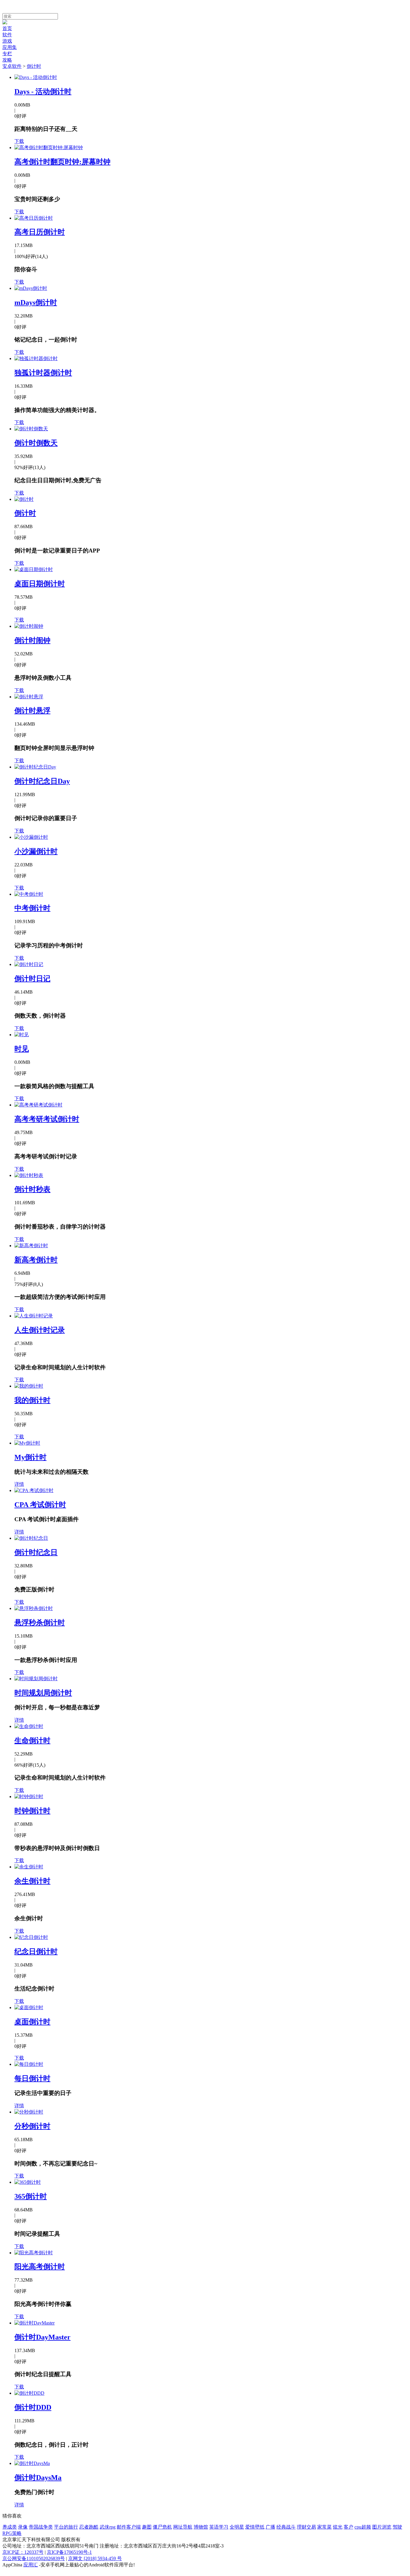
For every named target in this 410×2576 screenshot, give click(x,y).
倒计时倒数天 (36, 443)
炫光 (338, 2527)
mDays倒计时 (36, 302)
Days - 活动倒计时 (43, 92)
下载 (19, 141)
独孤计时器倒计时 (43, 373)
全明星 (237, 2527)
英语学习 (219, 2527)
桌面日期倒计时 (40, 584)
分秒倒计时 (32, 2126)
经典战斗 (286, 2527)
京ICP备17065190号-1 (69, 2552)
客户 (348, 2527)
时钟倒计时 (32, 1811)
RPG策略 (12, 2533)
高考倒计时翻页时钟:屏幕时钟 (62, 162)
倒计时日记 (32, 979)
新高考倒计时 (36, 1260)
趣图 (147, 2527)
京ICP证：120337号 (23, 2552)
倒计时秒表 (32, 1189)
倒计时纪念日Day (42, 781)
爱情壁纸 (255, 2527)
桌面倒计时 (32, 2022)
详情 (19, 1484)
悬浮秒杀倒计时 (40, 1623)
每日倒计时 (32, 2078)
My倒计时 (30, 1457)
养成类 (10, 2527)
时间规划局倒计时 (43, 1693)
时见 (22, 1049)
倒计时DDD (33, 2407)
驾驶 (397, 2527)
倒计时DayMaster (42, 2337)
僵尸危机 (162, 2527)
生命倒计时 (32, 1741)
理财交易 (306, 2527)
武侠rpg (108, 2527)
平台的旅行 (66, 2527)
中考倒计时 (32, 908)
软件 (7, 35)
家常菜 (324, 2527)
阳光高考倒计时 (40, 2267)
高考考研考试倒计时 (47, 1119)
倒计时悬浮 (32, 711)
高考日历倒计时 (40, 232)
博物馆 (201, 2527)
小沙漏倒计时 (36, 851)
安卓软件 (12, 66)
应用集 (10, 47)
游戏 (7, 41)
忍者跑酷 (89, 2527)
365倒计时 (31, 2196)
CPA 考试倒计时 (40, 1505)
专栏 (7, 54)
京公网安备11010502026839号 (34, 2558)
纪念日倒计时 (36, 1952)
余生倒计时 (32, 1881)
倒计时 (34, 66)
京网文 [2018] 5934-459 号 (95, 2558)
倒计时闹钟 (32, 640)
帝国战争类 (41, 2527)
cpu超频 (363, 2527)
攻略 (7, 60)
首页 (7, 28)
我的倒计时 (32, 1400)
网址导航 (183, 2527)
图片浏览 (382, 2527)
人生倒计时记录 (40, 1330)
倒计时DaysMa (38, 2478)
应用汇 (31, 2565)
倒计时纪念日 (36, 1552)
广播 (270, 2527)
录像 (23, 2527)
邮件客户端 (129, 2527)
